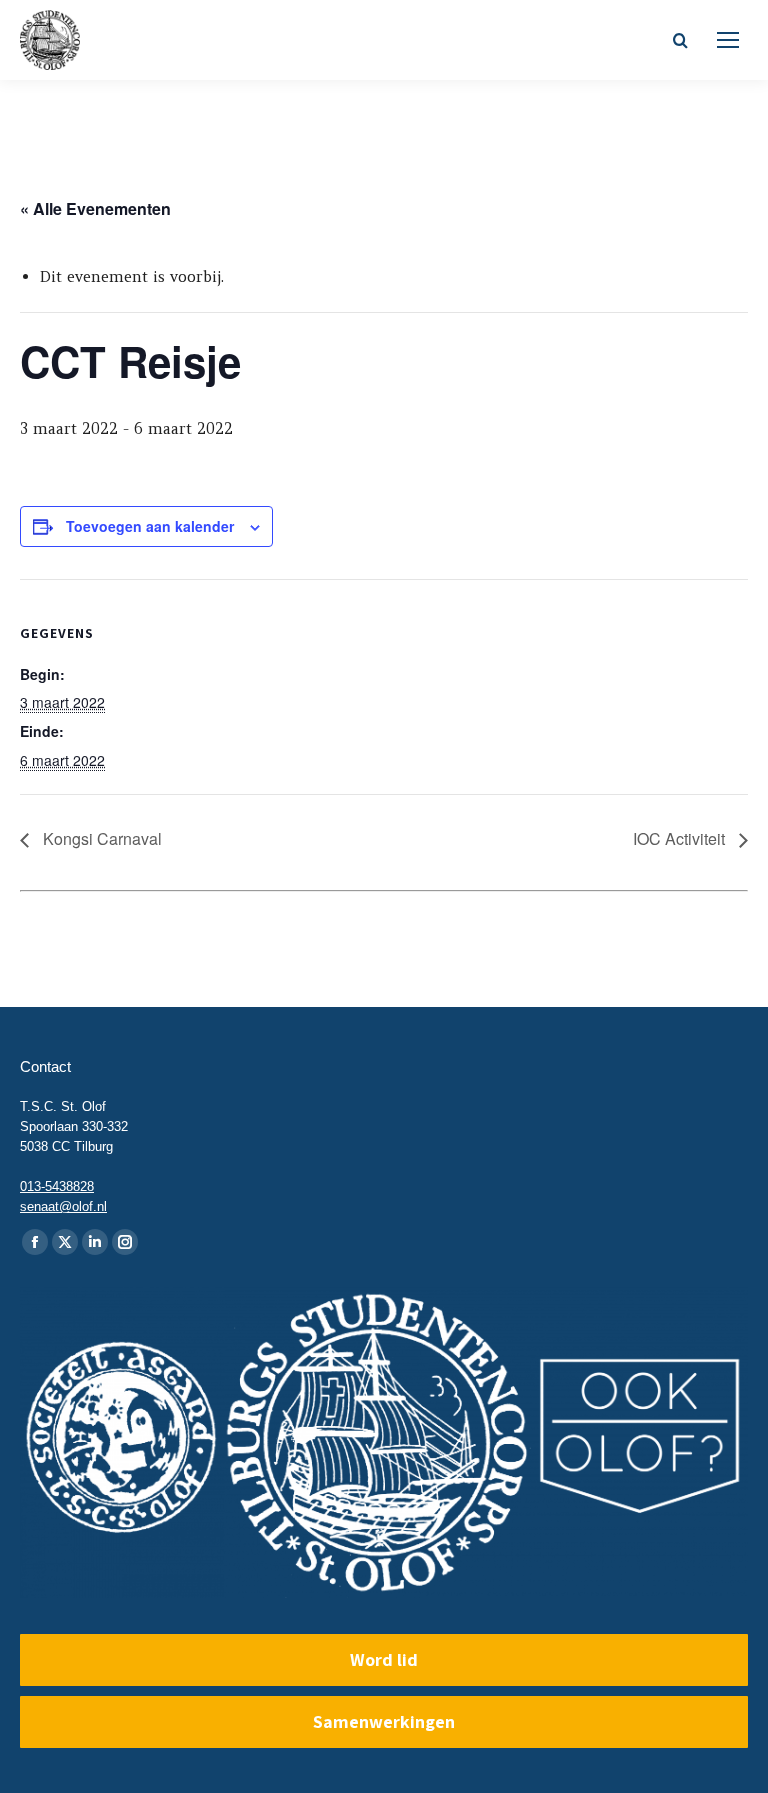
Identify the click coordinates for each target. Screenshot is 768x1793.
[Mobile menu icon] (728, 40)
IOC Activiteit (681, 838)
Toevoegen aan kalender (150, 526)
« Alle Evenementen (95, 208)
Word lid (384, 1659)
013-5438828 (57, 1186)
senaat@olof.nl (63, 1206)
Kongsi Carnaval (100, 838)
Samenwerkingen (384, 1721)
